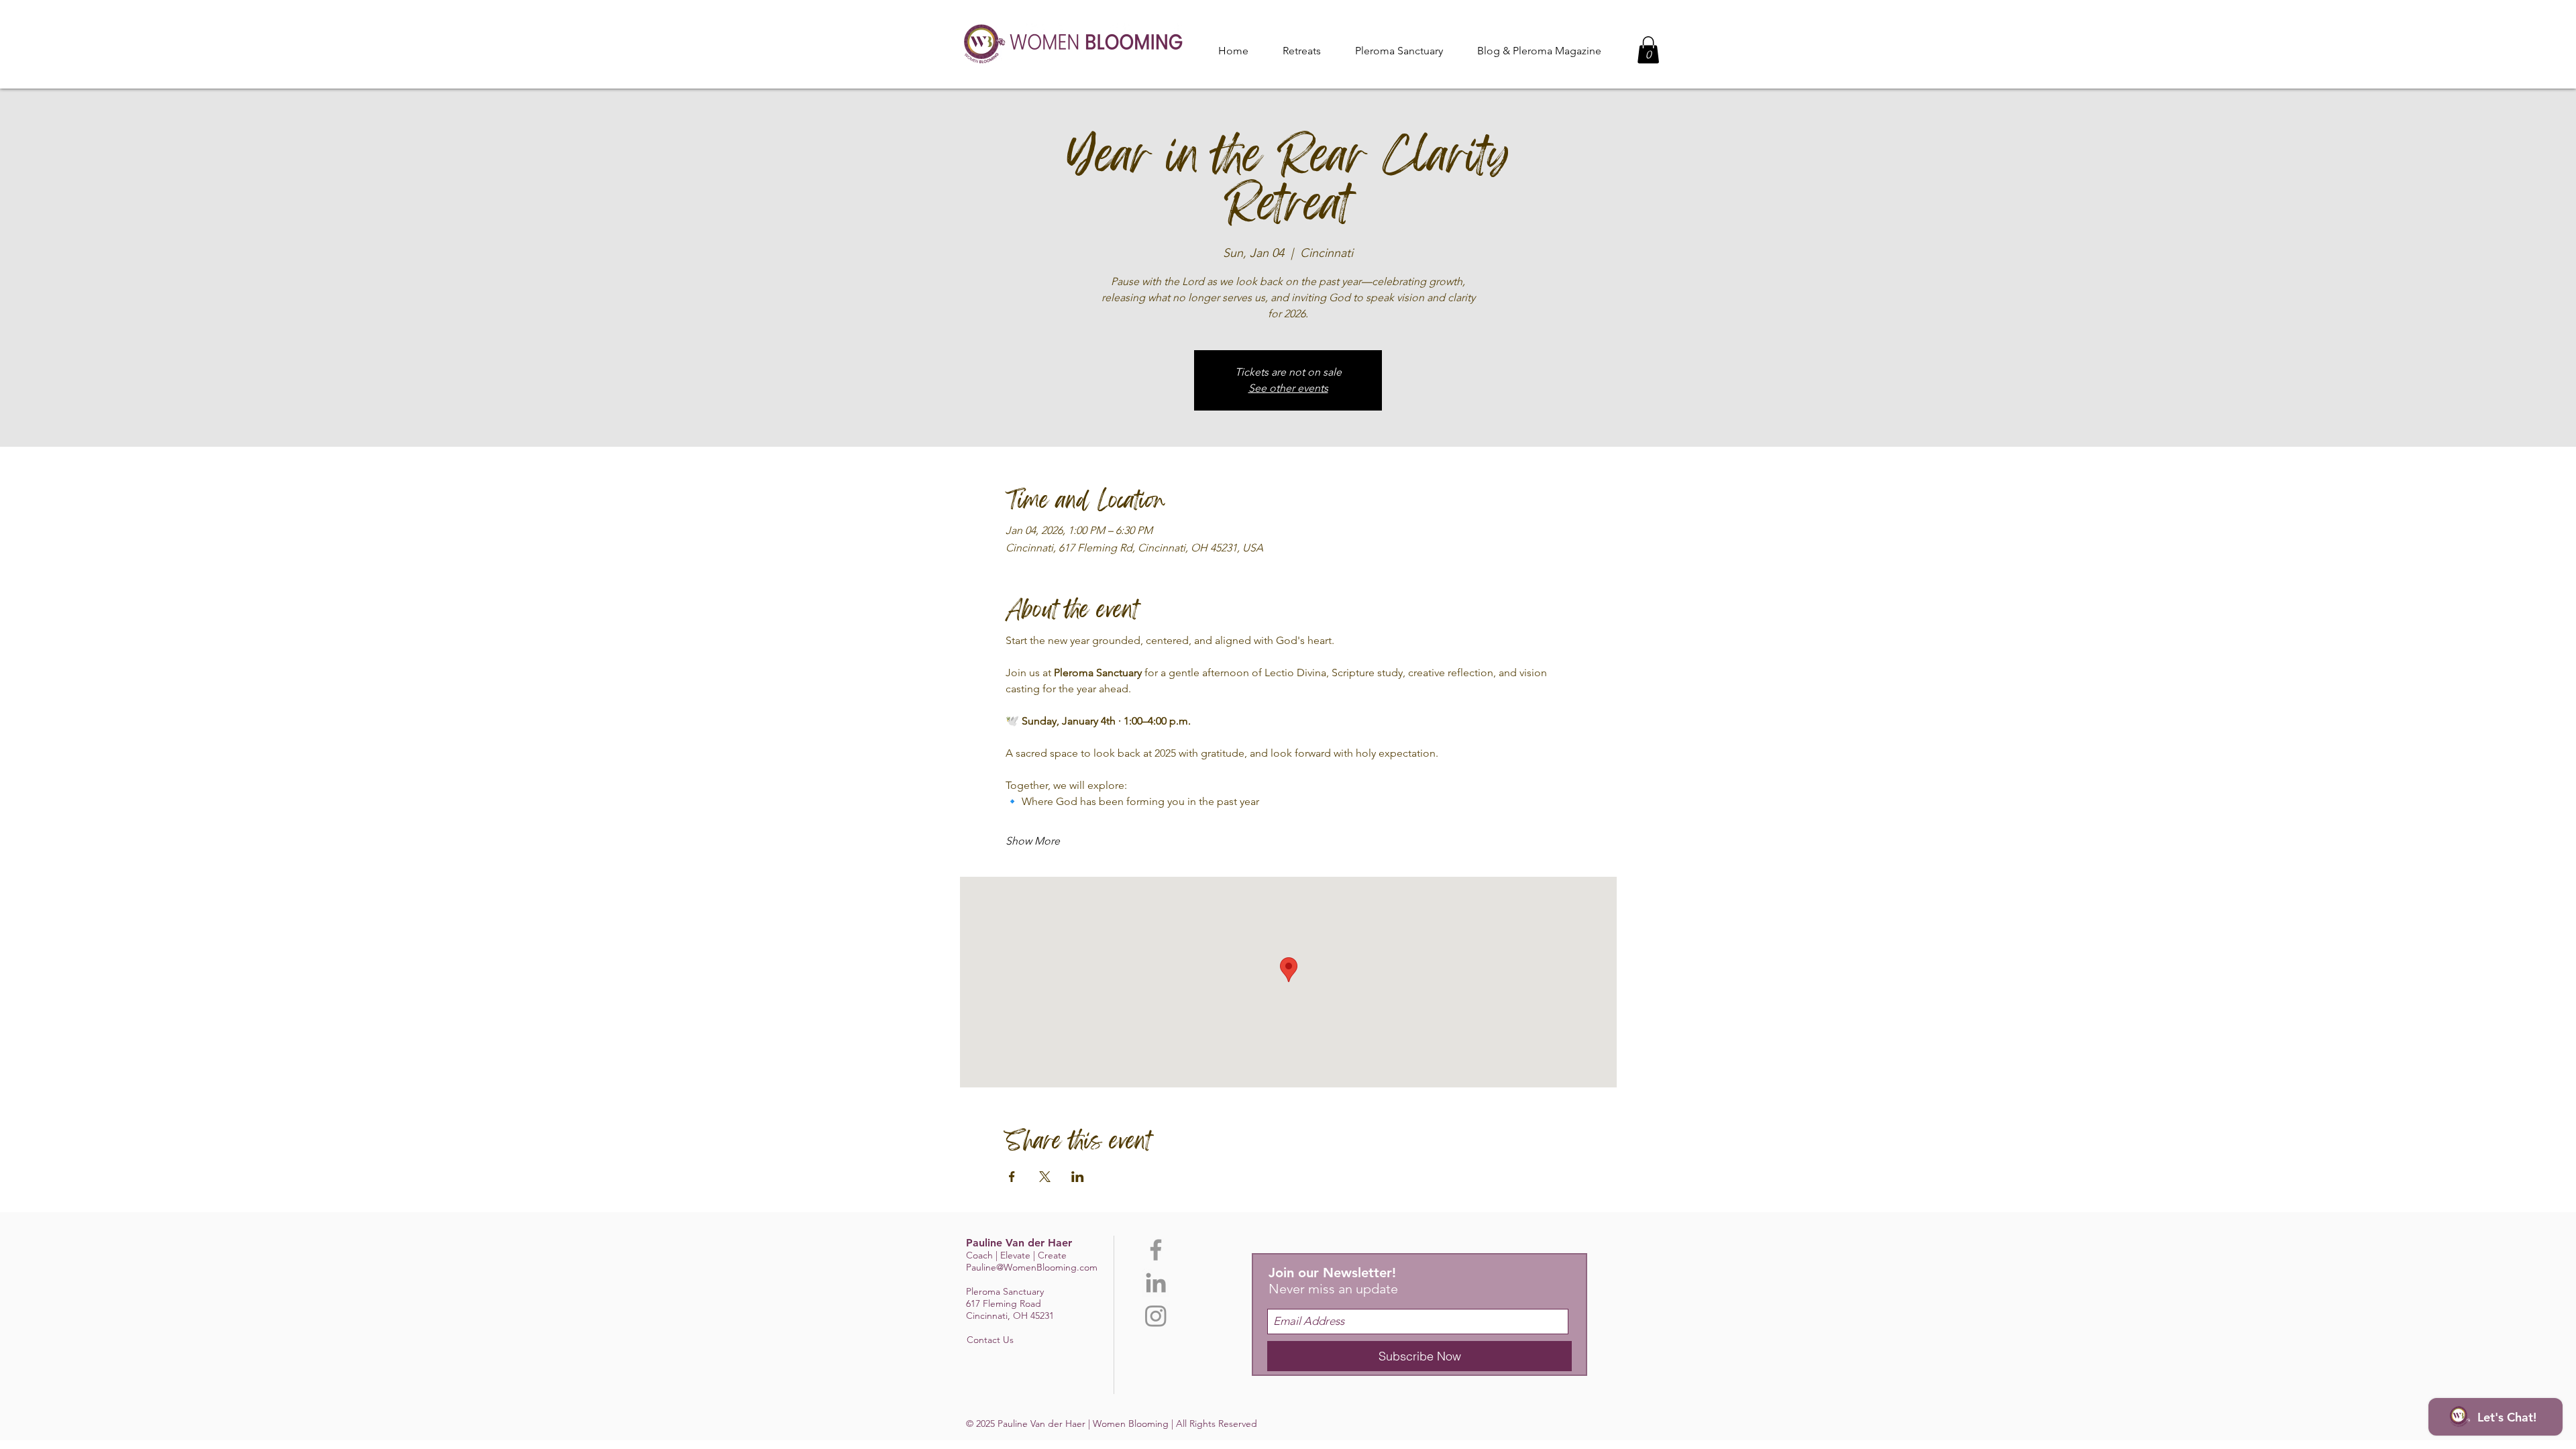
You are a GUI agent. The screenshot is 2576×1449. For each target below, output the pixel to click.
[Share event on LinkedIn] (1078, 1177)
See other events (1288, 388)
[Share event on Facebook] (1012, 1177)
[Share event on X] (1045, 1177)
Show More (1033, 841)
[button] (1399, 51)
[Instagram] (1156, 1316)
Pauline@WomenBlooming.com (1032, 1267)
